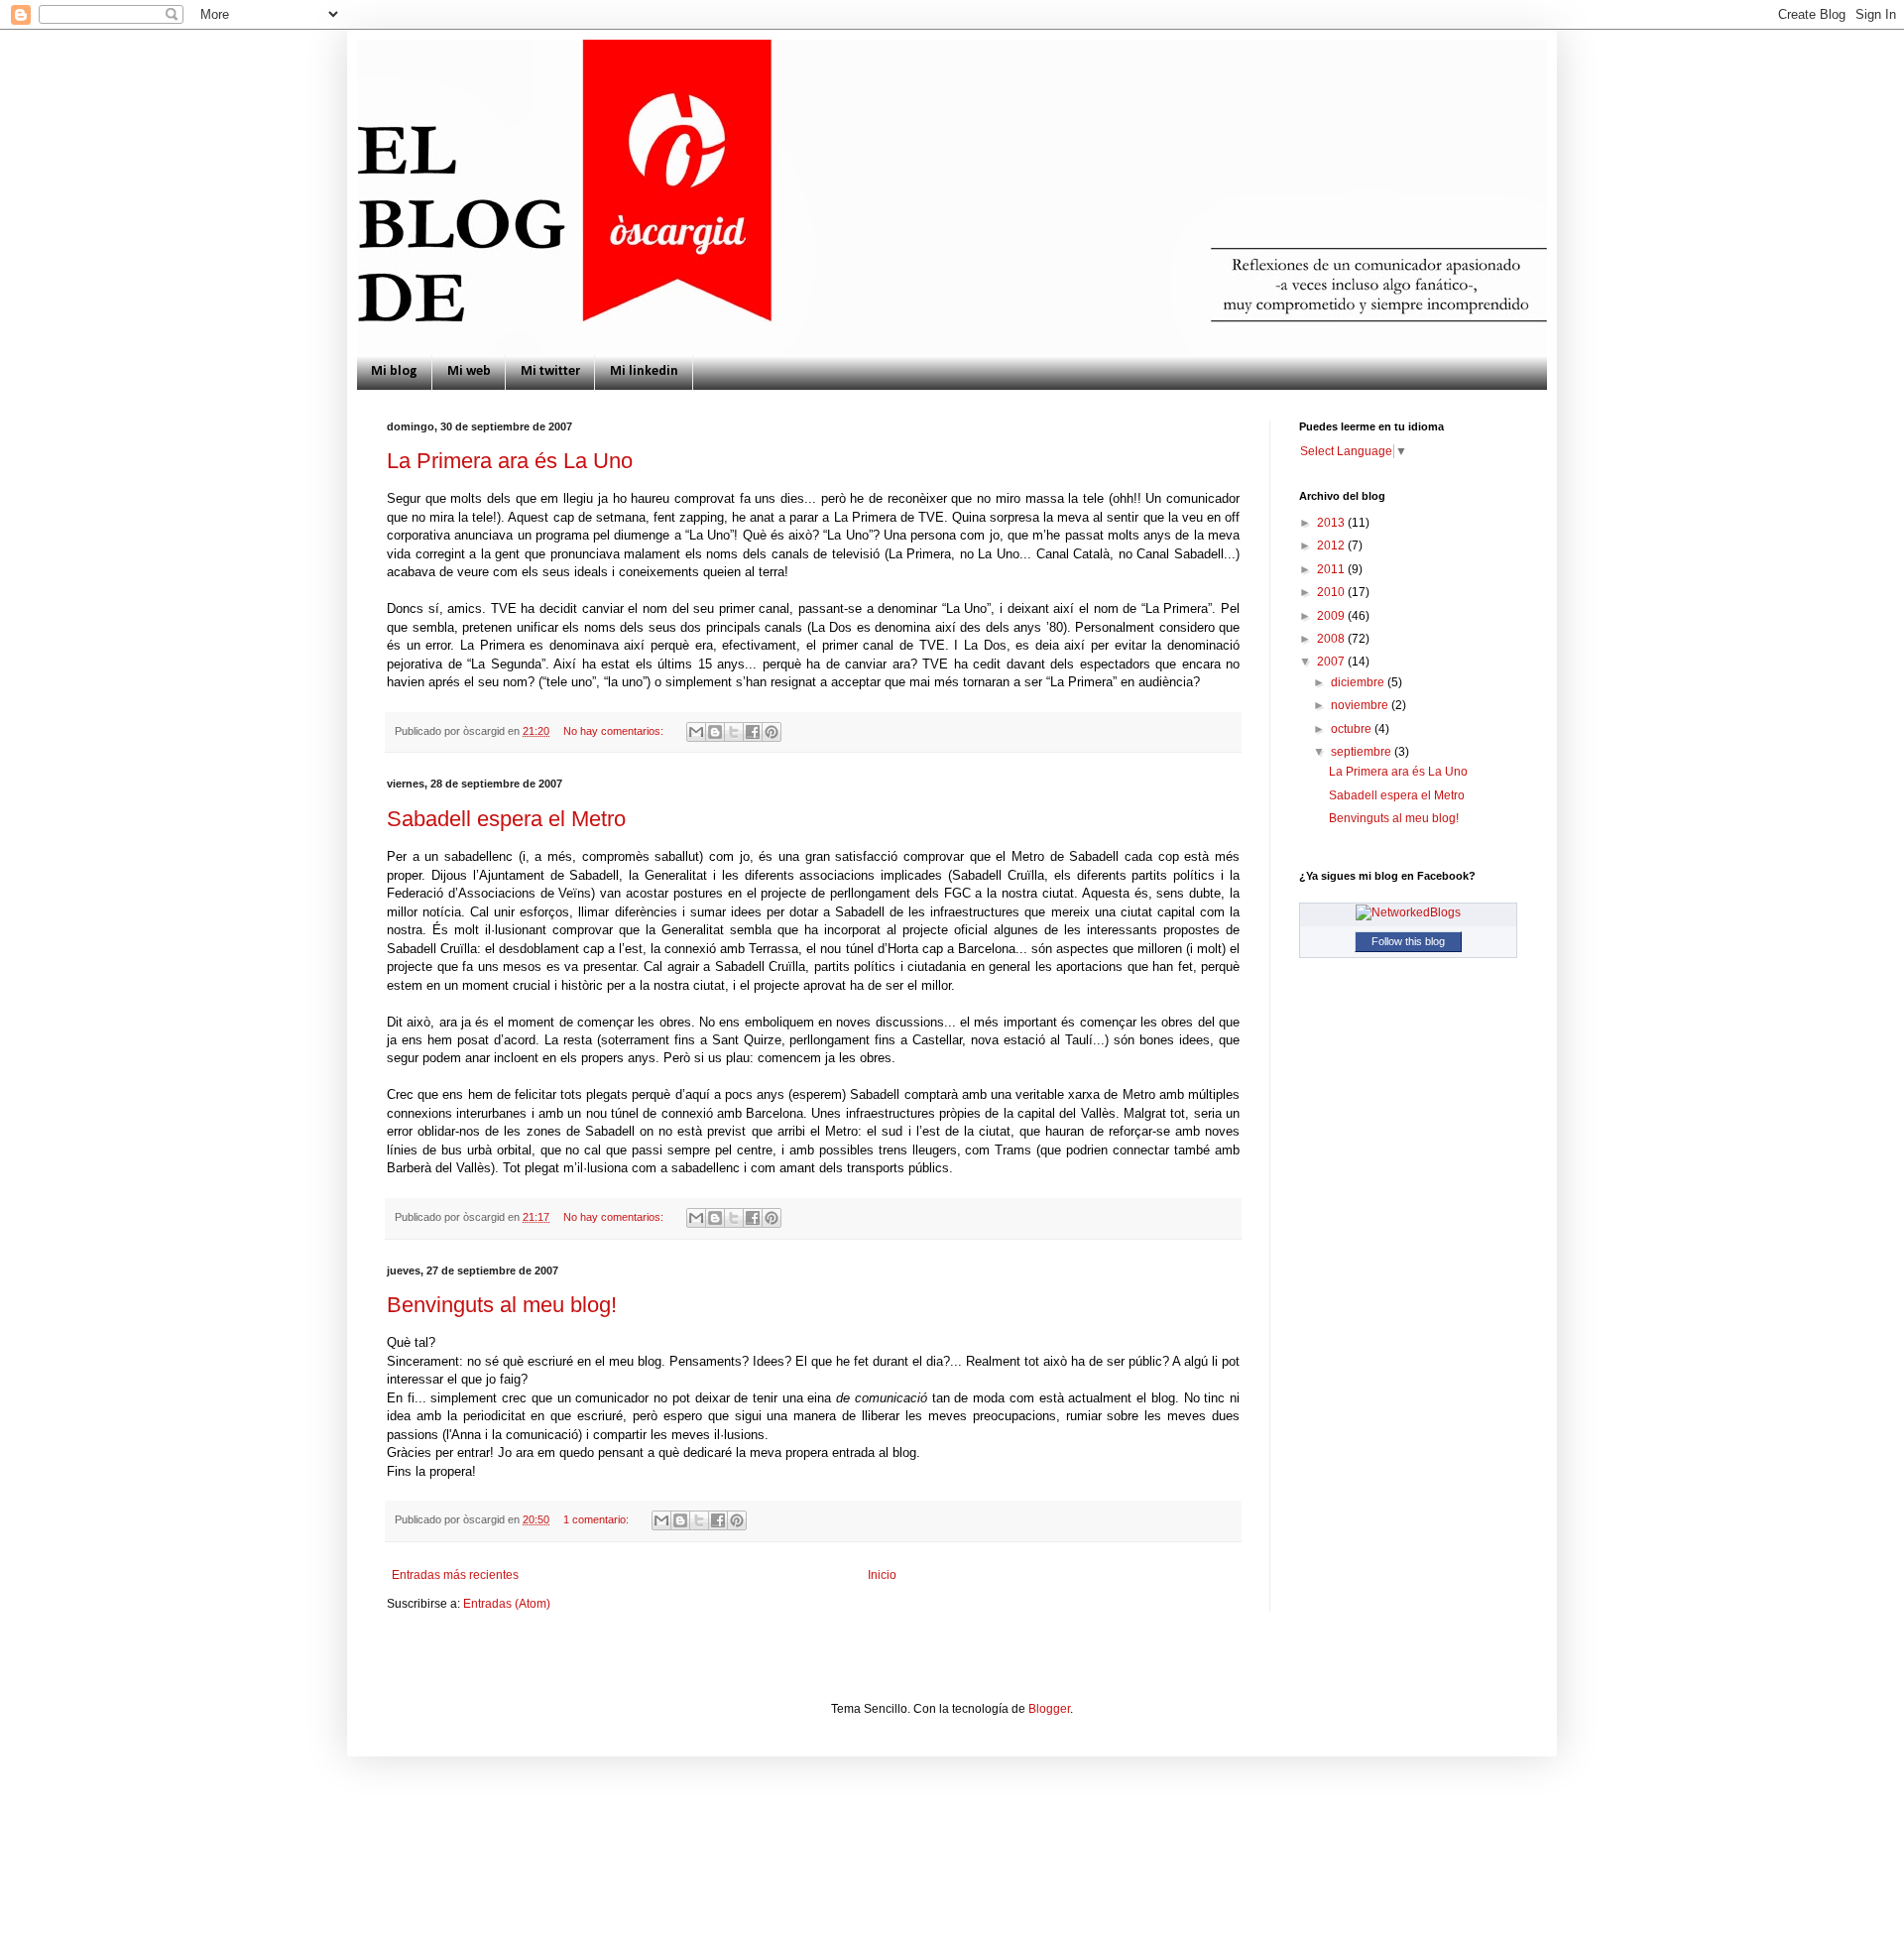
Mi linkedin (644, 371)
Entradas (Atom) (507, 1604)
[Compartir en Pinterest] (772, 732)
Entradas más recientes (455, 1575)
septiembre (1363, 752)
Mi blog (394, 371)
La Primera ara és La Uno (510, 461)
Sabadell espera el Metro (506, 819)
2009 (1332, 616)
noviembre (1361, 705)
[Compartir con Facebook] (753, 732)
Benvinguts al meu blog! (502, 1305)
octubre (1353, 729)
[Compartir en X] (734, 732)
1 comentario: (597, 1519)
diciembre (1359, 682)
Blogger (1049, 1709)
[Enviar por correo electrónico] (696, 732)
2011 (1332, 569)
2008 (1332, 639)
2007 (1332, 662)
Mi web (469, 371)
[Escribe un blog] (715, 732)
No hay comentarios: (615, 731)
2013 (1332, 523)
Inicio (882, 1575)
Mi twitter (550, 371)
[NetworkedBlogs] (1408, 912)
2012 (1332, 545)
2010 (1332, 592)
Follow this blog (1408, 941)
